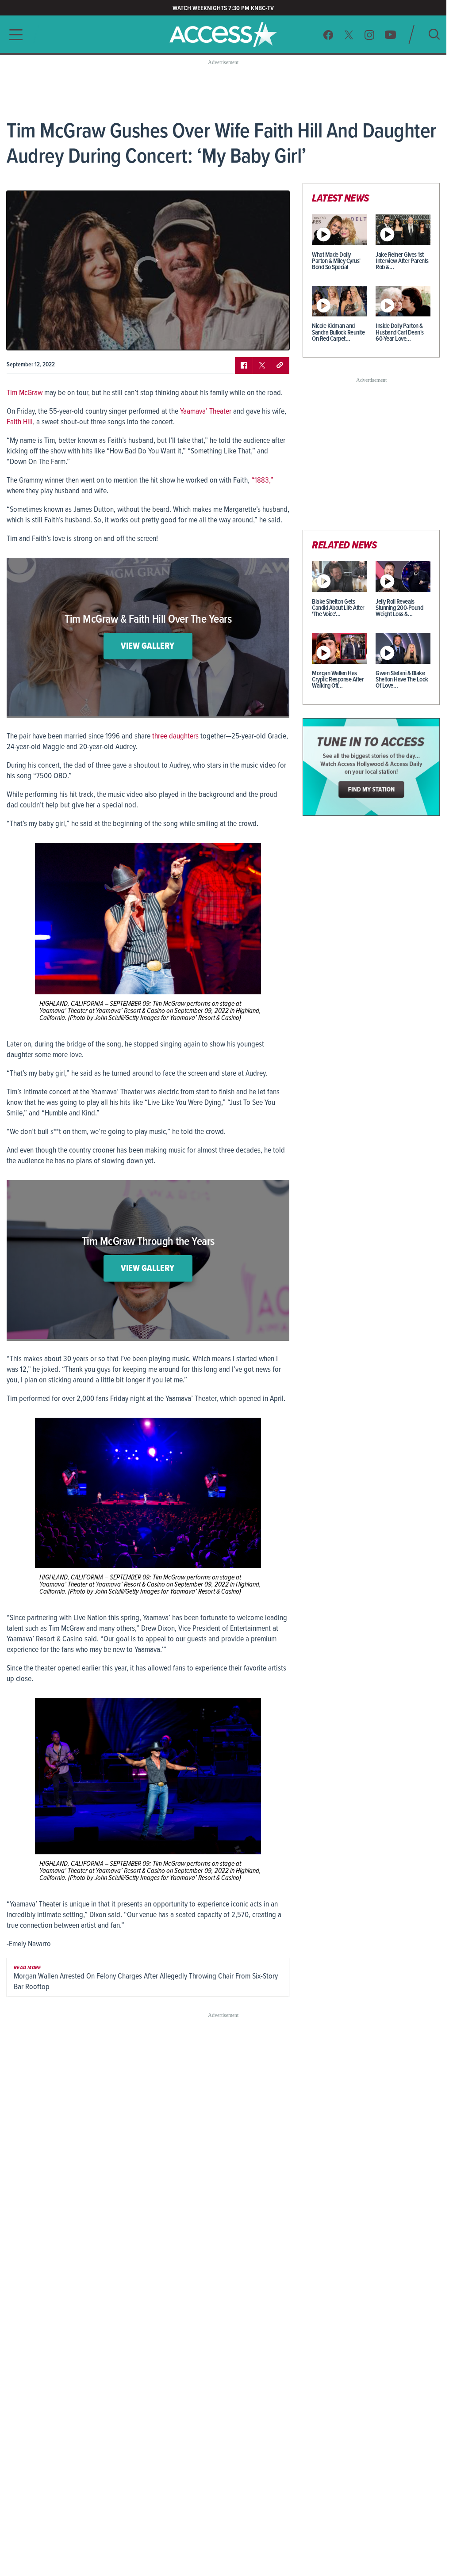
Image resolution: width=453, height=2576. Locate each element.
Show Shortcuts (245, 337)
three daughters (175, 736)
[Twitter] (349, 35)
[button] (13, 35)
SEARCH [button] (434, 34)
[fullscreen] (272, 337)
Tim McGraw (25, 393)
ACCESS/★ (223, 34)
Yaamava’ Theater (206, 412)
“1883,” (262, 481)
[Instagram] (370, 35)
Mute (39, 337)
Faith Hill (20, 422)
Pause (24, 337)
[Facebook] (328, 35)
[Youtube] (390, 35)
